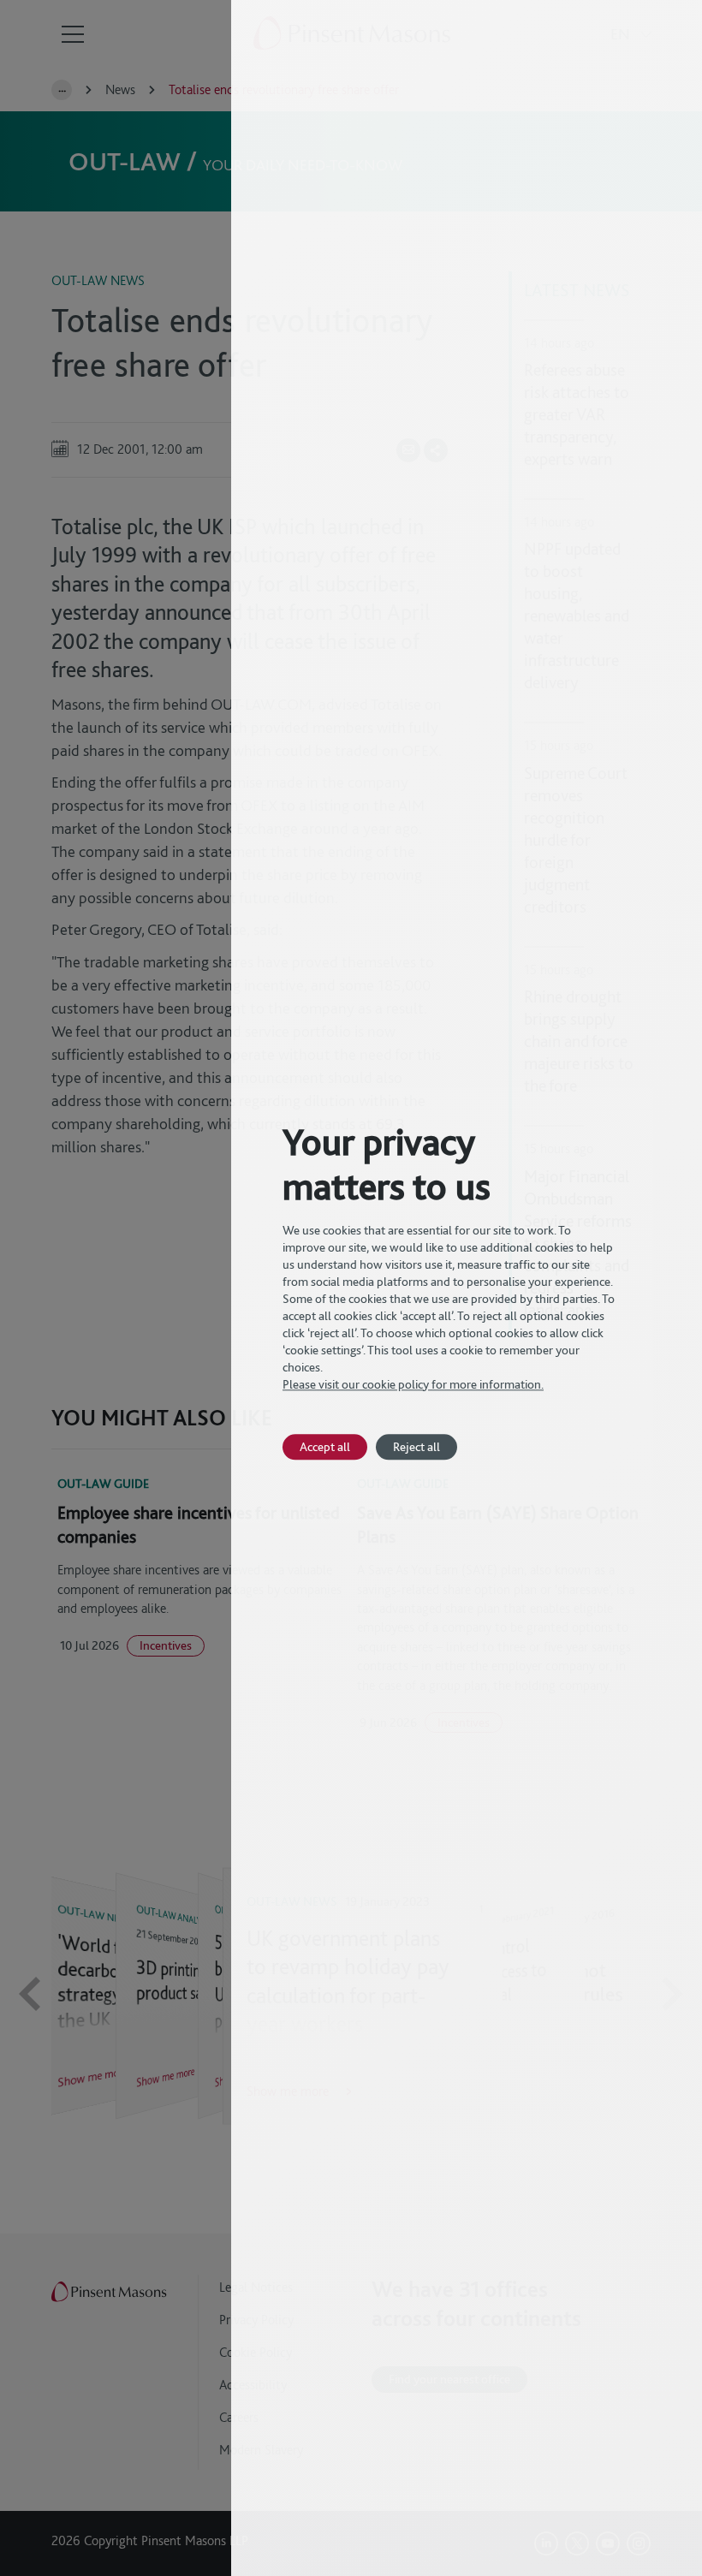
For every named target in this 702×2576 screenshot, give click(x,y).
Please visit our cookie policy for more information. (413, 1384)
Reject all (416, 1446)
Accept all (325, 1446)
